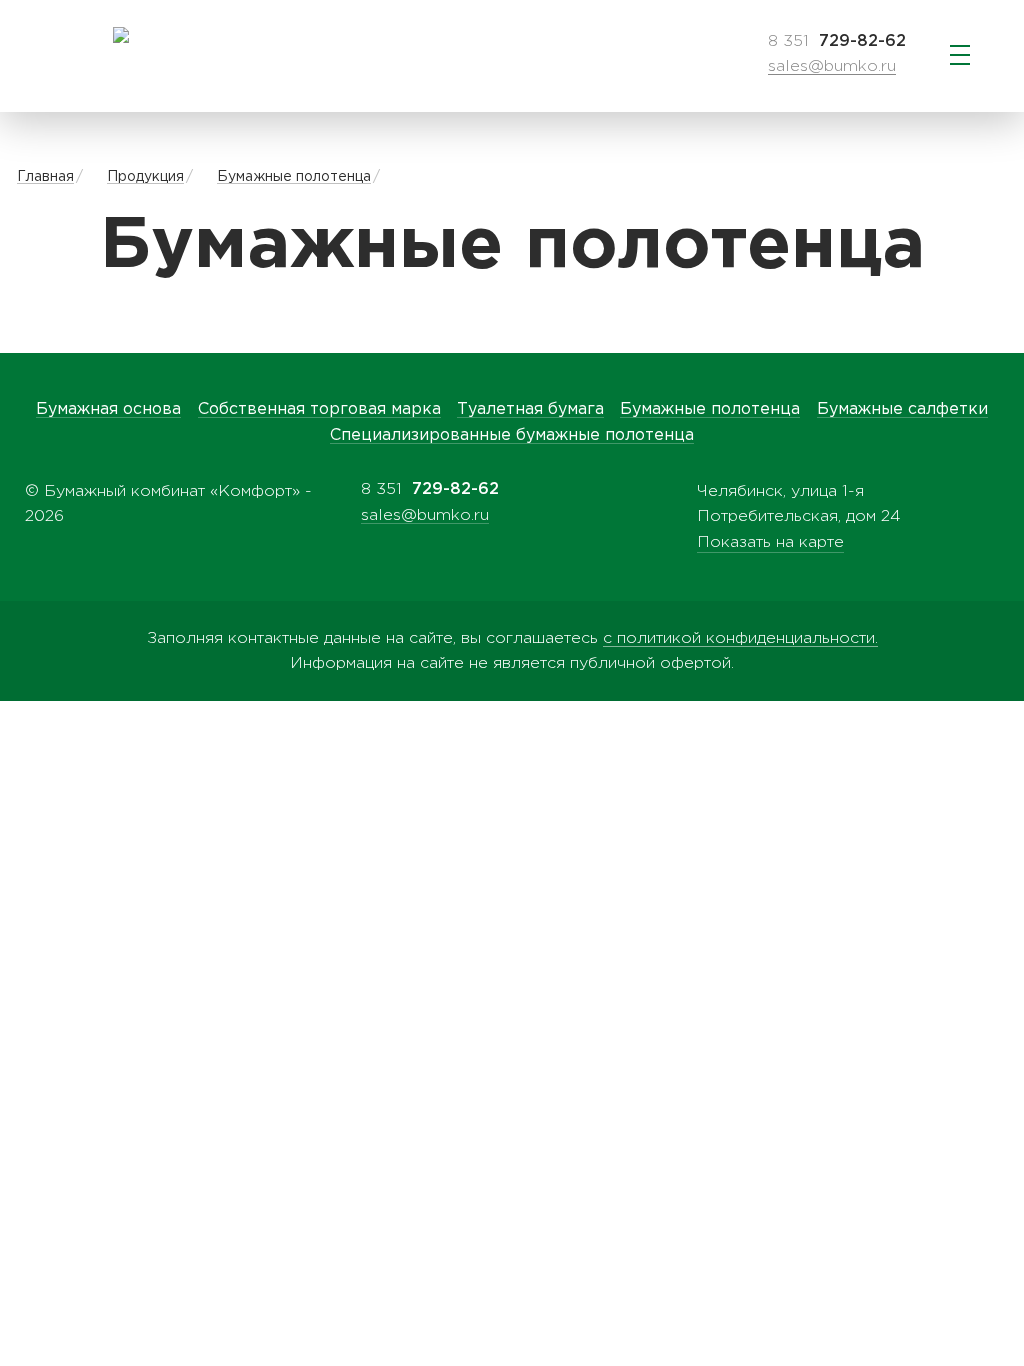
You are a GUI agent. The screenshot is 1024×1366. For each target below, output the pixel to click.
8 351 (837, 41)
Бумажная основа (108, 409)
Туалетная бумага (530, 409)
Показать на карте (770, 542)
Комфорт (120, 35)
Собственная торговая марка (319, 409)
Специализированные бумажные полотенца (512, 435)
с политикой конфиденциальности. (740, 638)
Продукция (145, 177)
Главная (45, 177)
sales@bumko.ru (832, 66)
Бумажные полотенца (294, 177)
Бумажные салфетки (902, 409)
